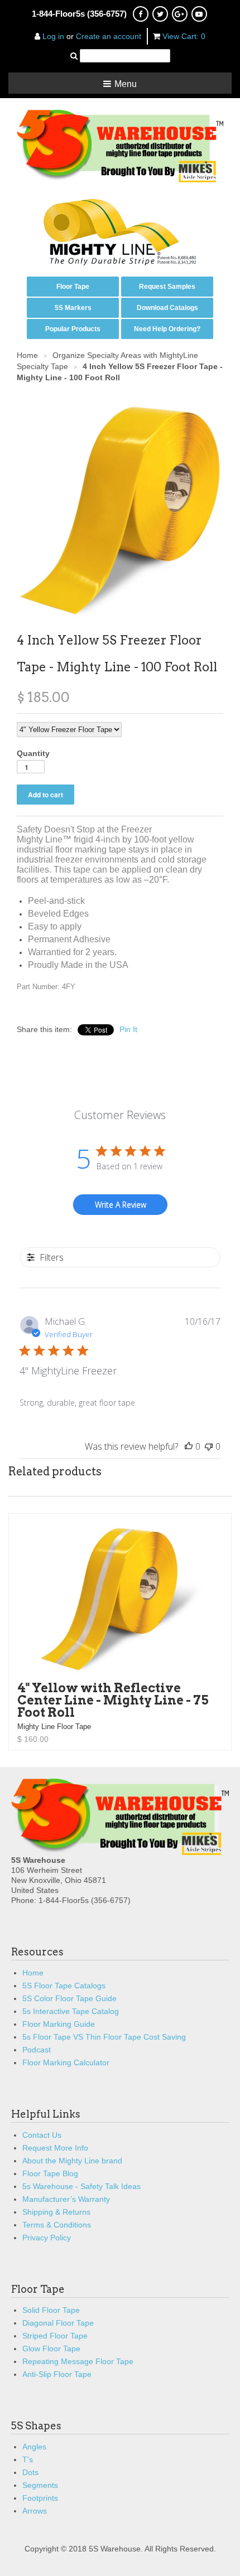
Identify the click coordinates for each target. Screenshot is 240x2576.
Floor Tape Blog (50, 2173)
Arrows (35, 2511)
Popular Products (73, 329)
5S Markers (73, 308)
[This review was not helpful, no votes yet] (209, 1446)
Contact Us (42, 2135)
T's (28, 2459)
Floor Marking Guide (59, 2024)
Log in (53, 36)
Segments (40, 2485)
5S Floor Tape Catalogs (64, 1986)
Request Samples (167, 287)
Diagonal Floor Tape (58, 2323)
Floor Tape (73, 287)
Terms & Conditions (57, 2225)
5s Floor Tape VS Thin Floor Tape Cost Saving (104, 2037)
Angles (34, 2447)
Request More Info (55, 2148)
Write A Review (121, 1205)
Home (33, 1973)
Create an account (109, 36)
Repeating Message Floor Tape (78, 2361)
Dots (30, 2472)
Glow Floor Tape (51, 2349)
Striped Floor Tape (55, 2336)
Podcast (37, 2050)
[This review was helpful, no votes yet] (189, 1446)
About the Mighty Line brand (72, 2161)
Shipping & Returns (56, 2212)
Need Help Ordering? (167, 329)
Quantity (33, 753)
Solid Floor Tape (51, 2310)
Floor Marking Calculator (66, 2062)
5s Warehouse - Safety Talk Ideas (81, 2186)
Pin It (128, 1029)
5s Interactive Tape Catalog (71, 2011)
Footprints (40, 2498)
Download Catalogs (167, 308)
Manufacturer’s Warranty (66, 2199)
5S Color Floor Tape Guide (69, 1998)
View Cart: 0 (184, 36)
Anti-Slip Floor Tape (57, 2374)
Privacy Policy (47, 2238)
